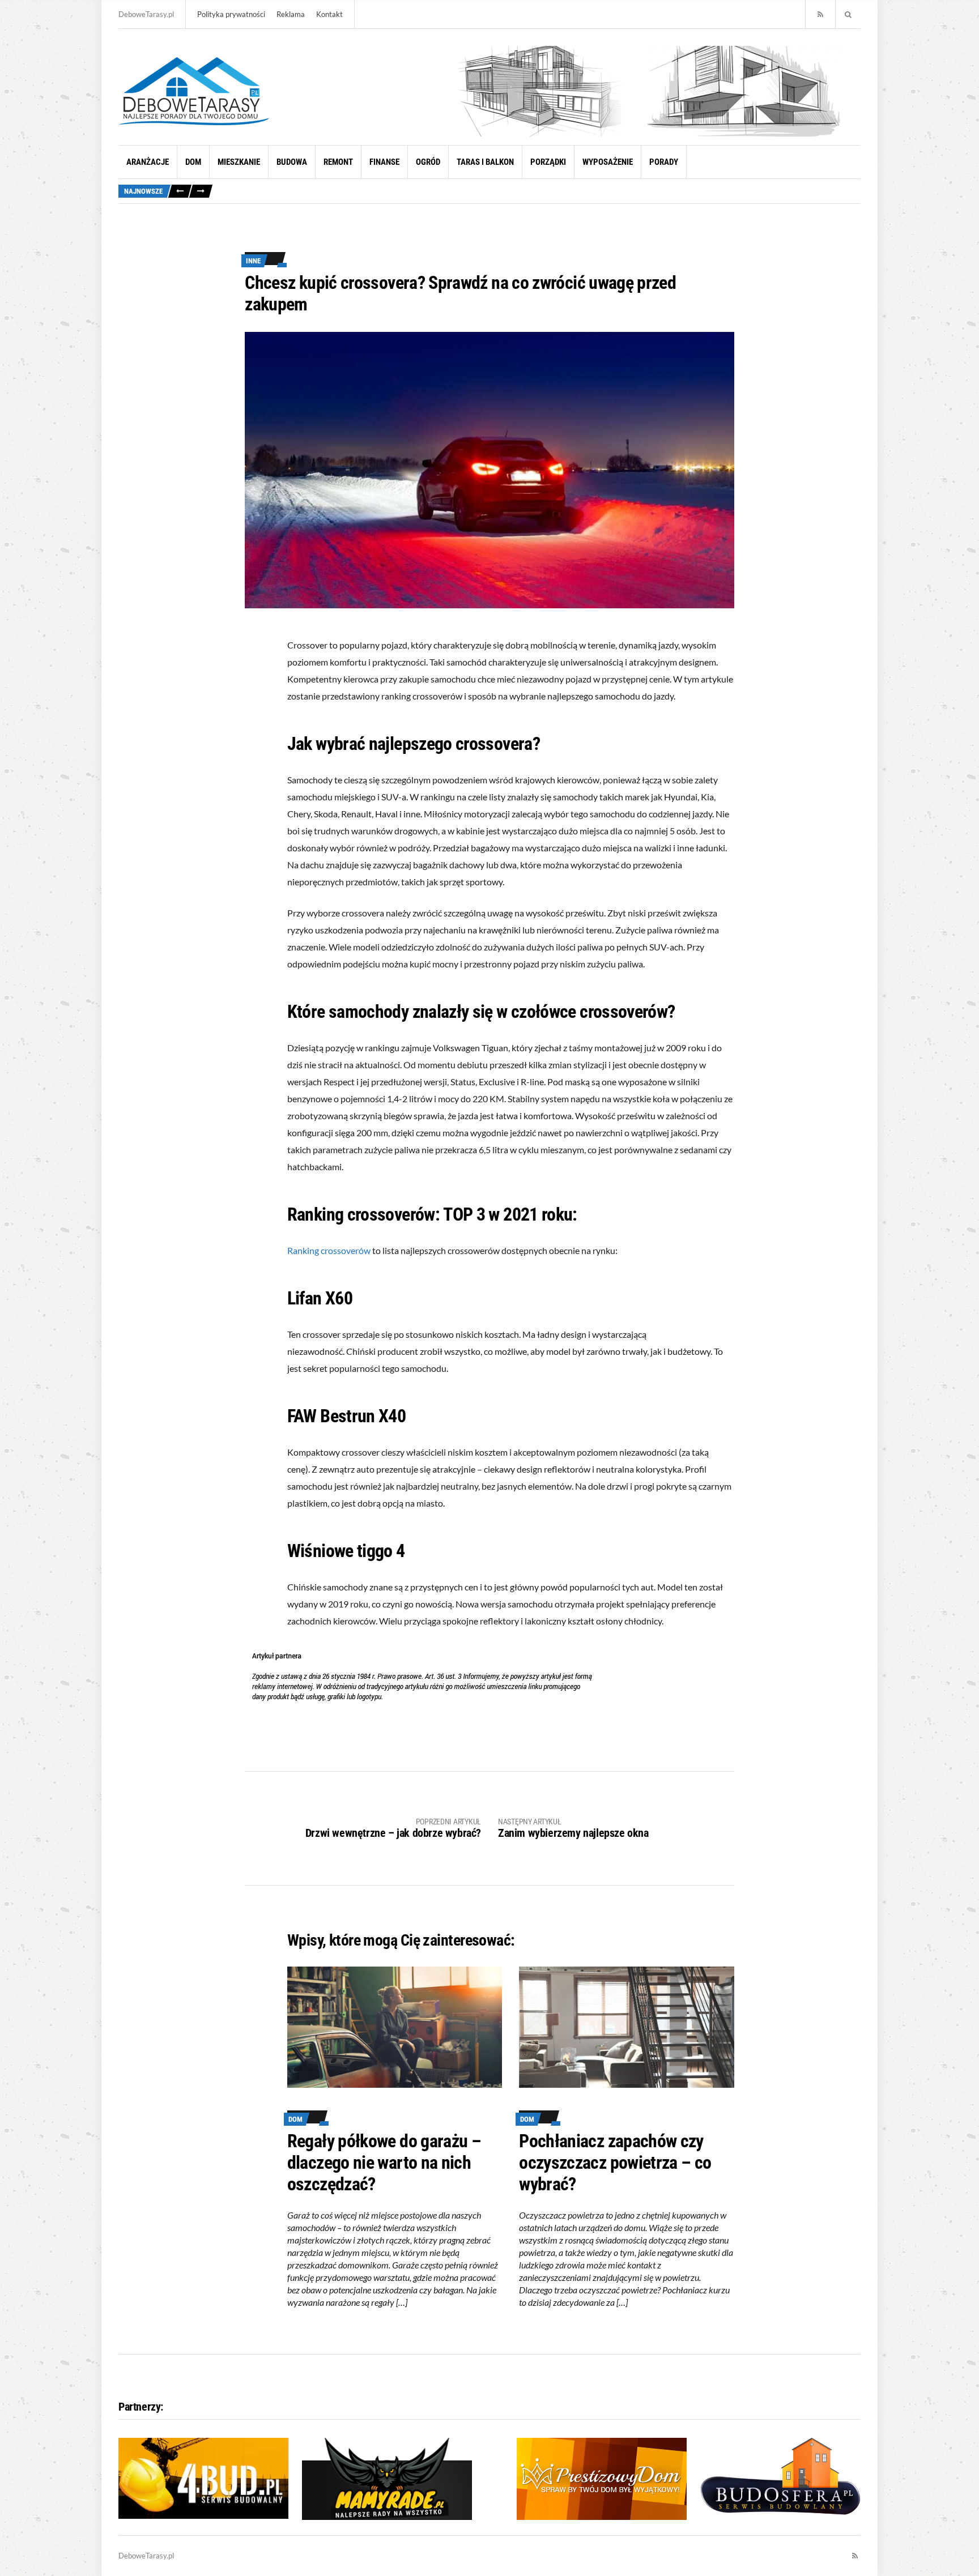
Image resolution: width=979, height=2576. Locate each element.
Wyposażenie (608, 162)
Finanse (384, 162)
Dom (193, 162)
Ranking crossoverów (329, 1250)
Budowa (292, 162)
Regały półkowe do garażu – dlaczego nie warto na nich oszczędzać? (384, 2163)
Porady (664, 162)
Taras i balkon (485, 162)
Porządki (548, 162)
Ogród (428, 162)
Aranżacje (148, 162)
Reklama (291, 14)
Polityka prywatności (231, 14)
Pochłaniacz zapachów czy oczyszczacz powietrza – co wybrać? (615, 2163)
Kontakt (329, 14)
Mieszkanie (239, 162)
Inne (253, 261)
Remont (338, 162)
